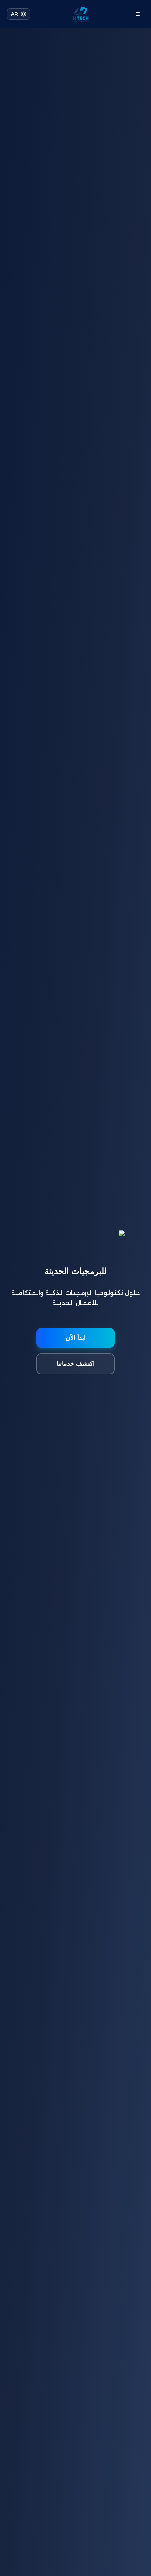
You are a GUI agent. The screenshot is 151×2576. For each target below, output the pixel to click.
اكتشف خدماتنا (76, 1364)
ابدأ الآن (76, 1338)
